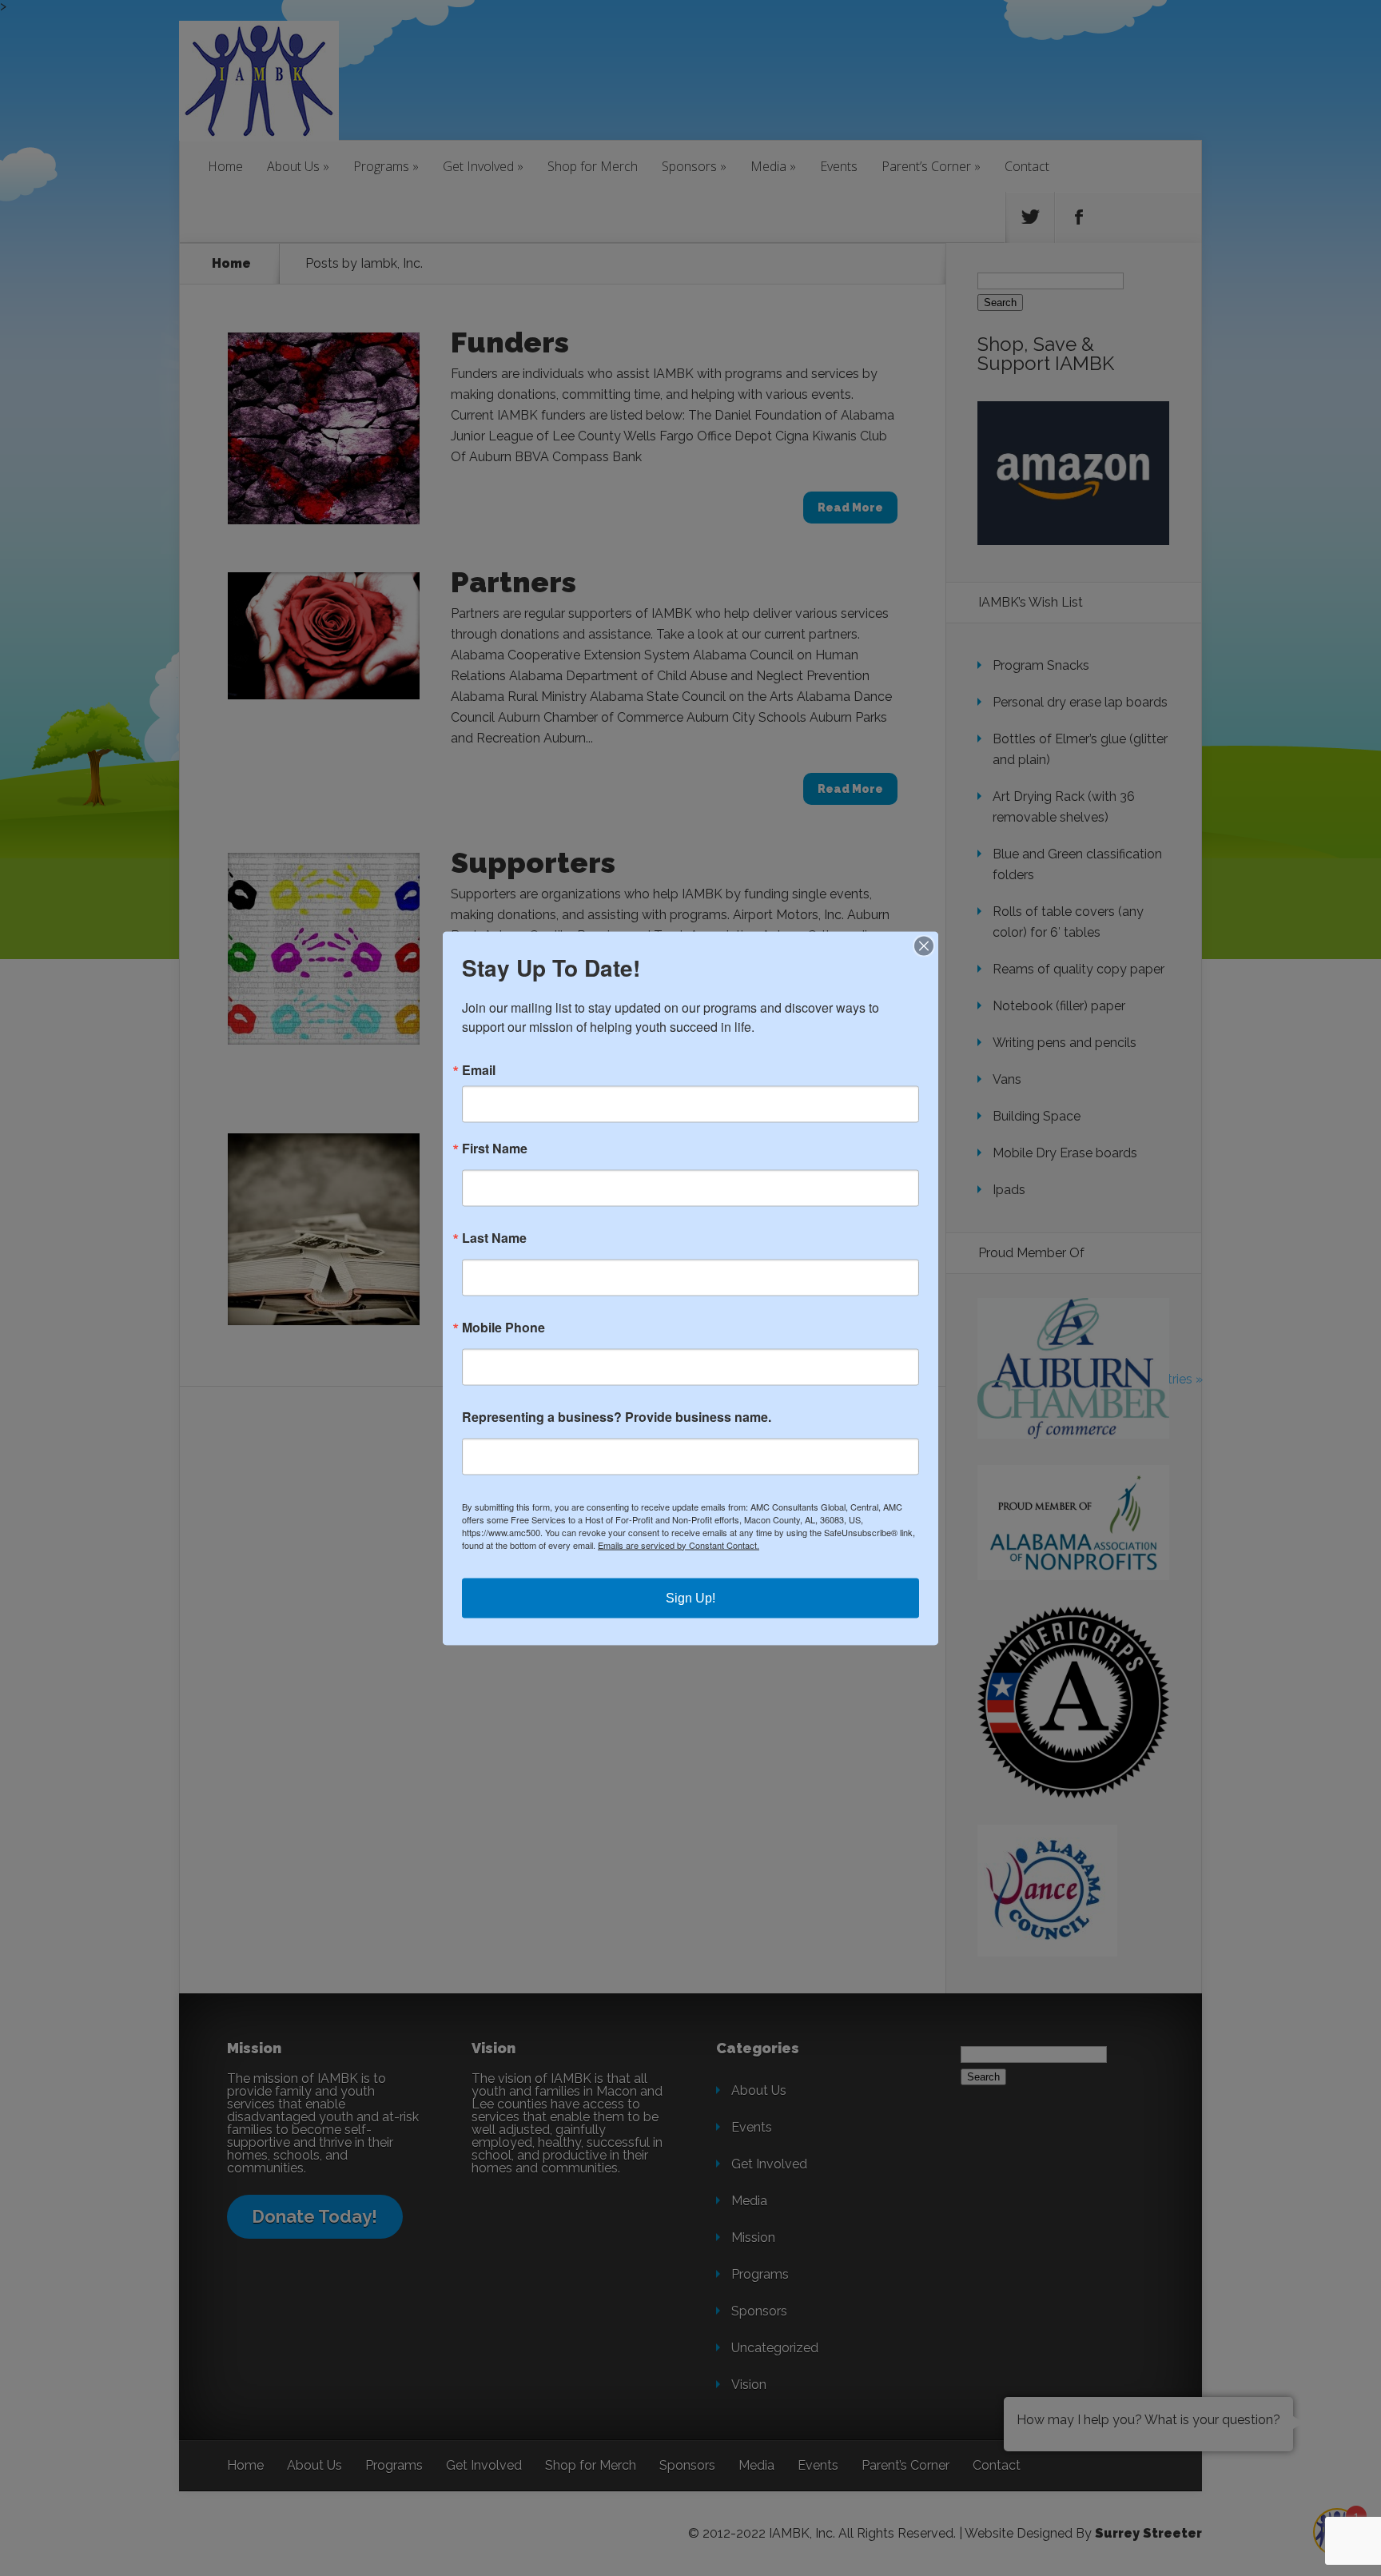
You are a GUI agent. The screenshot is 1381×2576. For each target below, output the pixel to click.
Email (479, 1069)
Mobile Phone (503, 1327)
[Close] (924, 946)
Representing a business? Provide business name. (617, 1416)
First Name (495, 1148)
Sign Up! (690, 1597)
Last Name (494, 1237)
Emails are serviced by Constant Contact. (679, 1544)
